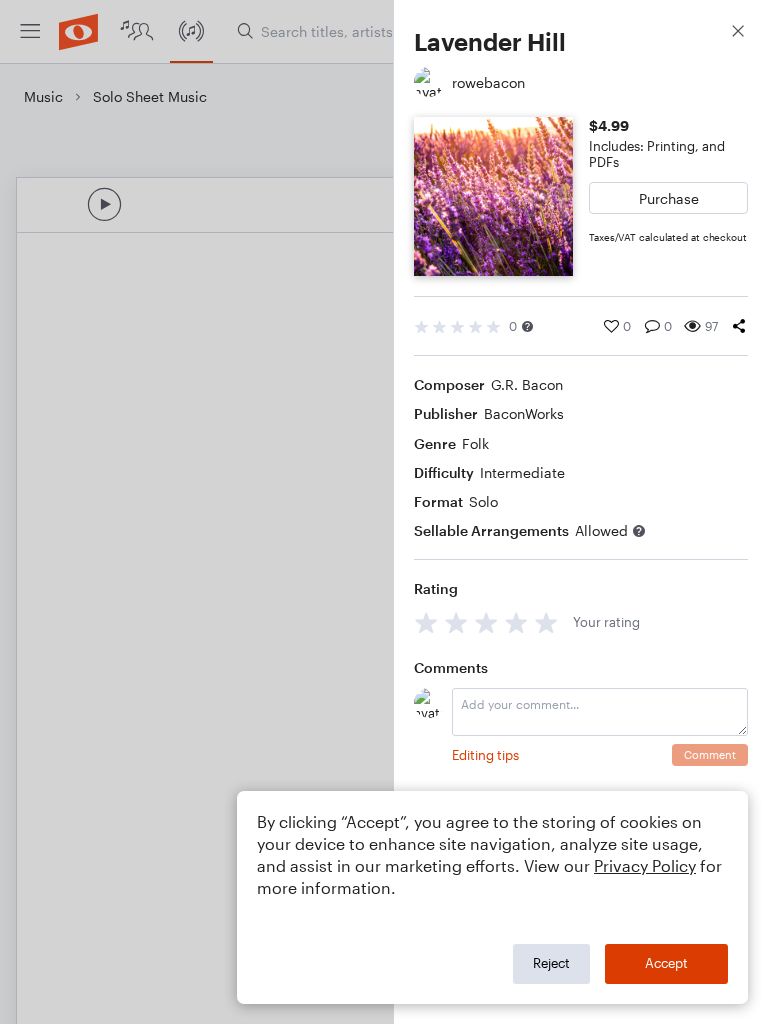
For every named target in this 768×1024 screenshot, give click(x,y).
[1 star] (426, 622)
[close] (738, 33)
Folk (475, 443)
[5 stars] (546, 622)
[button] (527, 326)
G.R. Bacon (527, 384)
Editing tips (485, 755)
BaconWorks (524, 413)
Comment (710, 754)
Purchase (669, 198)
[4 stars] (516, 622)
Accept (666, 963)
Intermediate (522, 472)
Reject (551, 963)
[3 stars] (486, 622)
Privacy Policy (645, 865)
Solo (483, 501)
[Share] (739, 326)
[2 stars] (456, 622)
